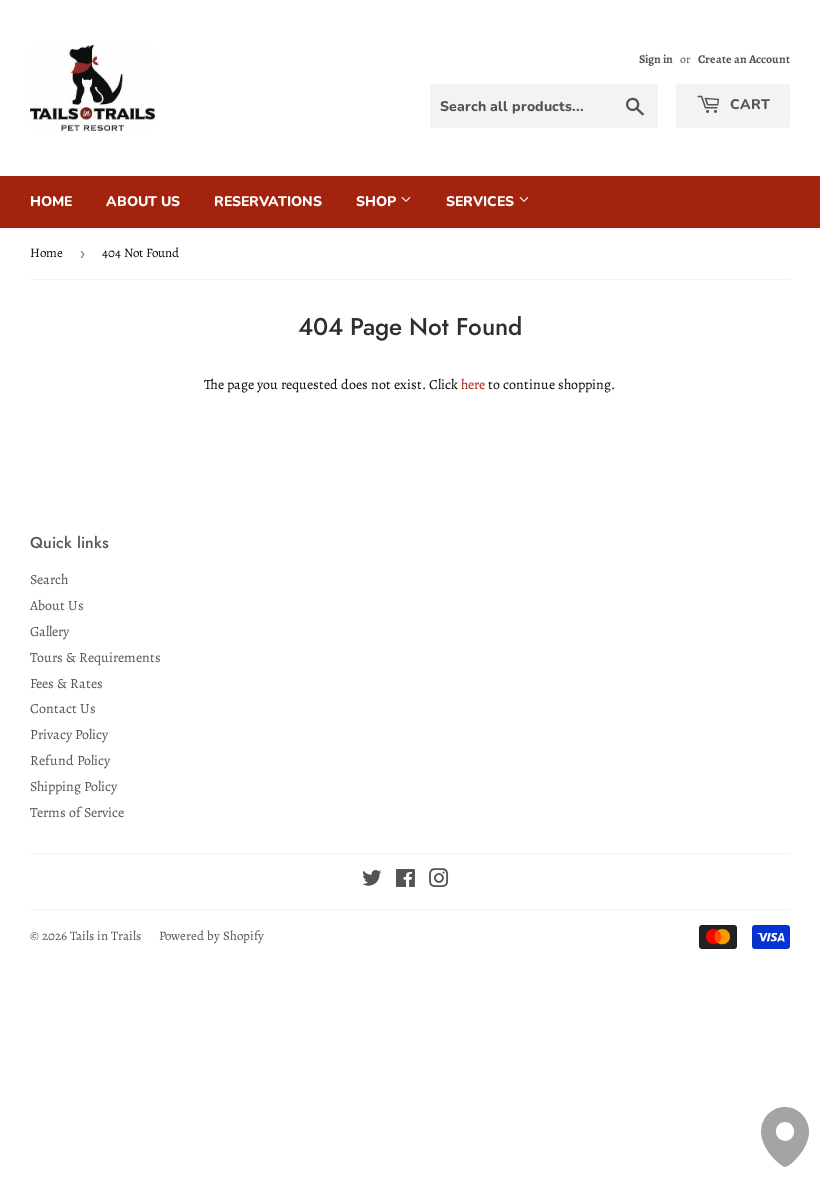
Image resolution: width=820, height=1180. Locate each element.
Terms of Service (77, 812)
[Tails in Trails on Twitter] (372, 881)
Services (482, 201)
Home (51, 201)
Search (49, 579)
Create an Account (744, 59)
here (473, 384)
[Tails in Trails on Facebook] (405, 881)
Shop (378, 201)
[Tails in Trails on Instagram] (439, 881)
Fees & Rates (66, 683)
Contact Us (63, 708)
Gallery (49, 631)
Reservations (268, 201)
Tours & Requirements (95, 657)
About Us (143, 201)
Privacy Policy (69, 734)
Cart (748, 104)
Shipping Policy (73, 786)
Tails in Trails (105, 935)
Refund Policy (70, 760)
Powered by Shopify (211, 935)
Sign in (656, 59)
